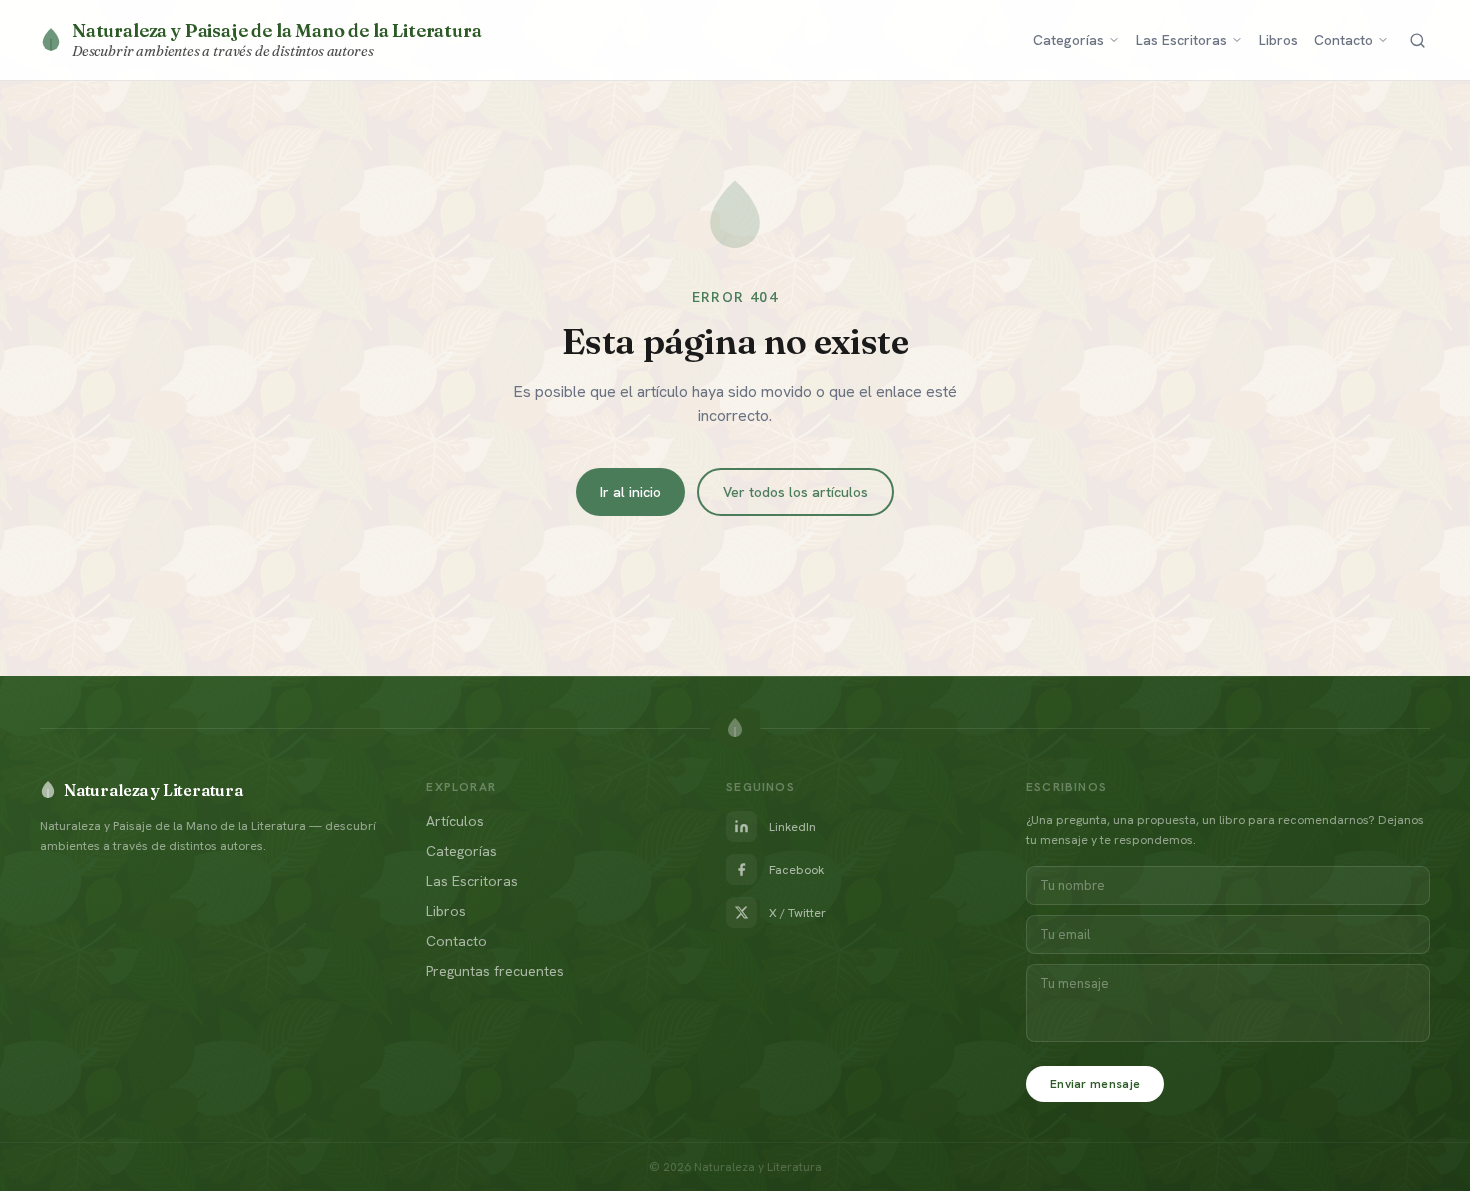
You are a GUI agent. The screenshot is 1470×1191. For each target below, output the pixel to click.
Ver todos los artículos (795, 492)
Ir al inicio (630, 492)
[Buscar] (1417, 40)
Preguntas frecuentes (495, 971)
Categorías (1068, 40)
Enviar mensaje (1095, 1084)
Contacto (1343, 40)
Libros (1278, 40)
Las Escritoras (1181, 40)
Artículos (455, 821)
